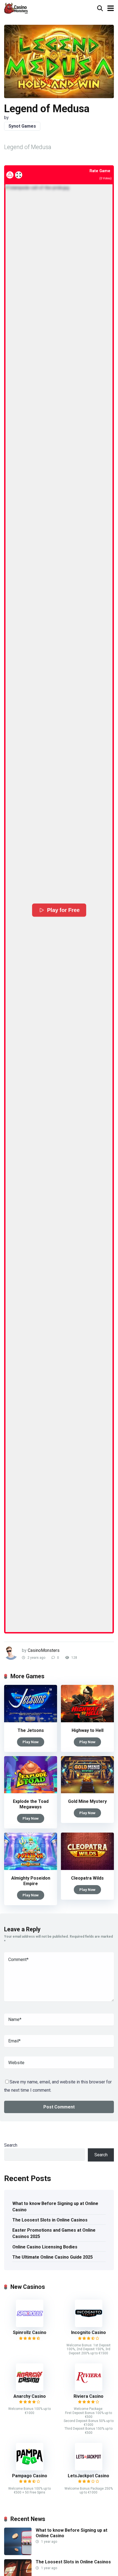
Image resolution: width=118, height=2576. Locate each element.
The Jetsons (31, 1730)
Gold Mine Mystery (87, 1801)
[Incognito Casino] (89, 2326)
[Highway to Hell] (87, 1721)
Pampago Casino (30, 2476)
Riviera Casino (88, 2396)
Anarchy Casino (30, 2396)
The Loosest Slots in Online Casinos (50, 2220)
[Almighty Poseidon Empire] (31, 1868)
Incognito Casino (88, 2332)
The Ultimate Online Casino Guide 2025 (53, 2257)
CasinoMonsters (44, 1650)
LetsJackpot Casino (88, 2476)
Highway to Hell (88, 1730)
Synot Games (22, 126)
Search (11, 2145)
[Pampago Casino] (30, 2469)
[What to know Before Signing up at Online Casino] (18, 2554)
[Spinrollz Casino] (30, 2326)
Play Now (31, 1742)
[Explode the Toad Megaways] (31, 1792)
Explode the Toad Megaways (31, 1804)
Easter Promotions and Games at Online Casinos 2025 (54, 2233)
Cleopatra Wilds (87, 1878)
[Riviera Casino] (89, 2389)
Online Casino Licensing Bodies (45, 2247)
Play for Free (63, 910)
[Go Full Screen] (19, 175)
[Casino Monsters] (16, 8)
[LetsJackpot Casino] (89, 2469)
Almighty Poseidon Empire (31, 1881)
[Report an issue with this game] (10, 175)
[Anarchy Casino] (30, 2389)
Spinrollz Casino (30, 2332)
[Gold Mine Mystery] (87, 1792)
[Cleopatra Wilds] (87, 1868)
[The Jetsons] (31, 1721)
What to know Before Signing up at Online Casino (55, 2207)
